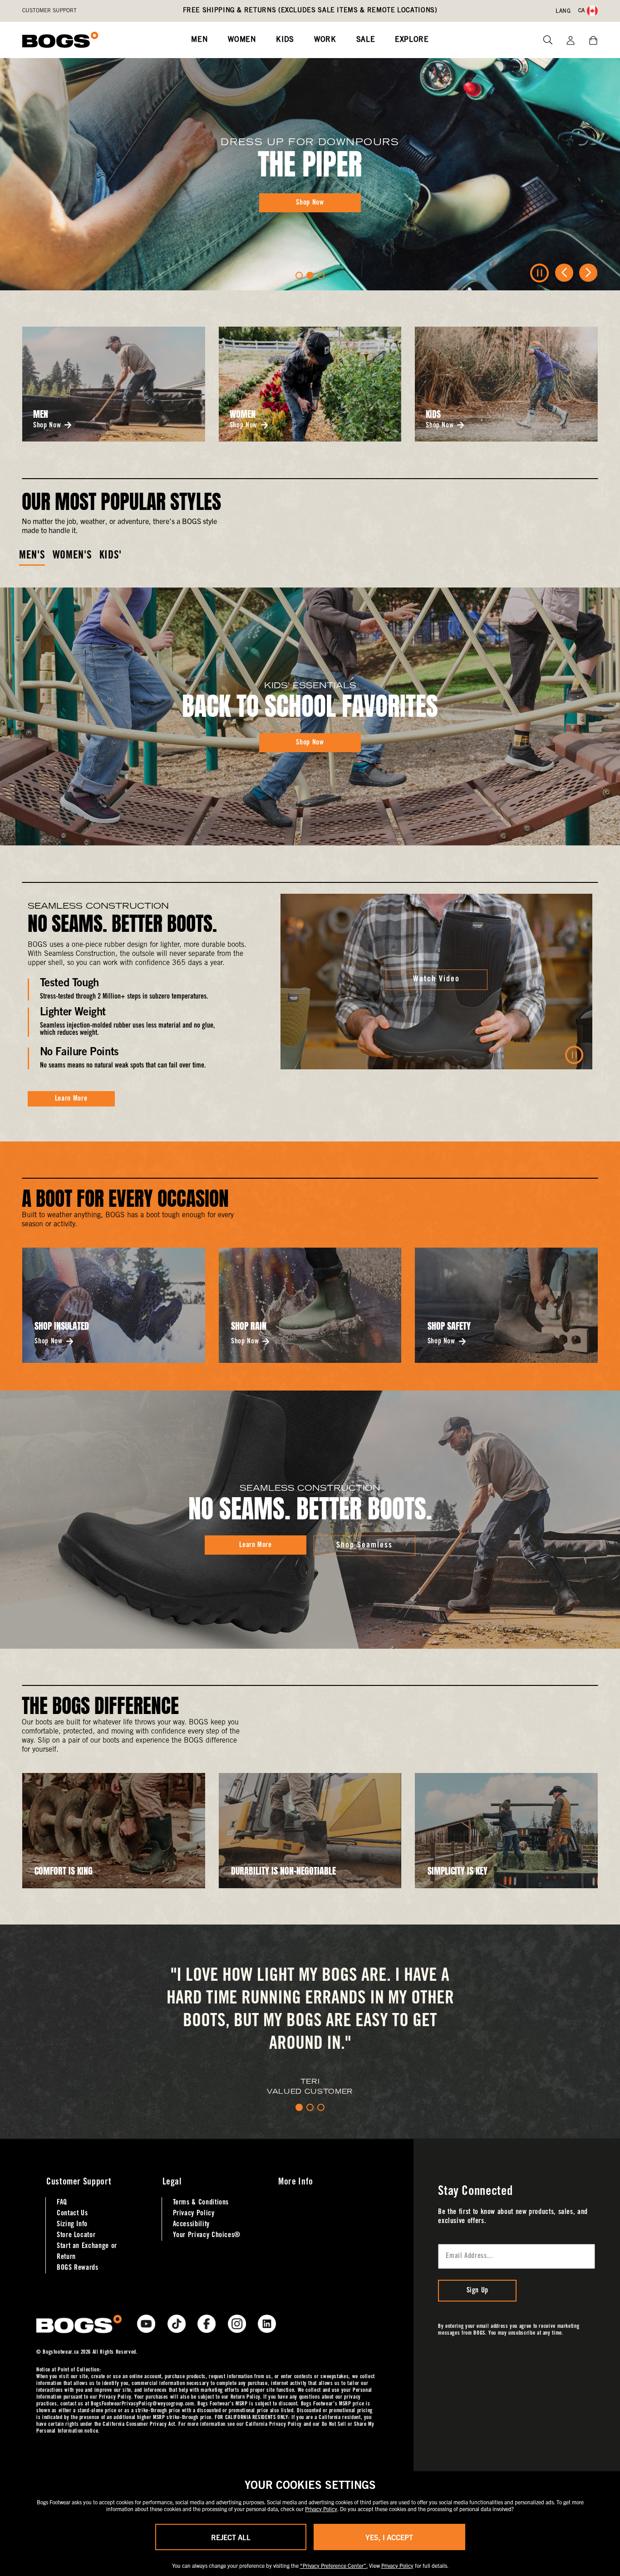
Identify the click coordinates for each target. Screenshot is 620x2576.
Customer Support (49, 11)
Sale (366, 40)
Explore (412, 40)
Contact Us (72, 2214)
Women (242, 40)
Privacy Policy (194, 2214)
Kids (285, 40)
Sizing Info (72, 2224)
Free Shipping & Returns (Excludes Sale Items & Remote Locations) (310, 11)
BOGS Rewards (78, 2268)
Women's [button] (72, 556)
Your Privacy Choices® (207, 2235)
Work (325, 40)
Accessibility (191, 2224)
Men (199, 40)
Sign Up (477, 2291)
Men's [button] (32, 556)
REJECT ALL (231, 2537)
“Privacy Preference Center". (334, 2565)
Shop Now (47, 426)
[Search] (544, 40)
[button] (299, 275)
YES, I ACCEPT (389, 2537)
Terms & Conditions (201, 2203)
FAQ (62, 2203)
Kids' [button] (111, 556)
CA (582, 11)
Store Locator (76, 2235)
